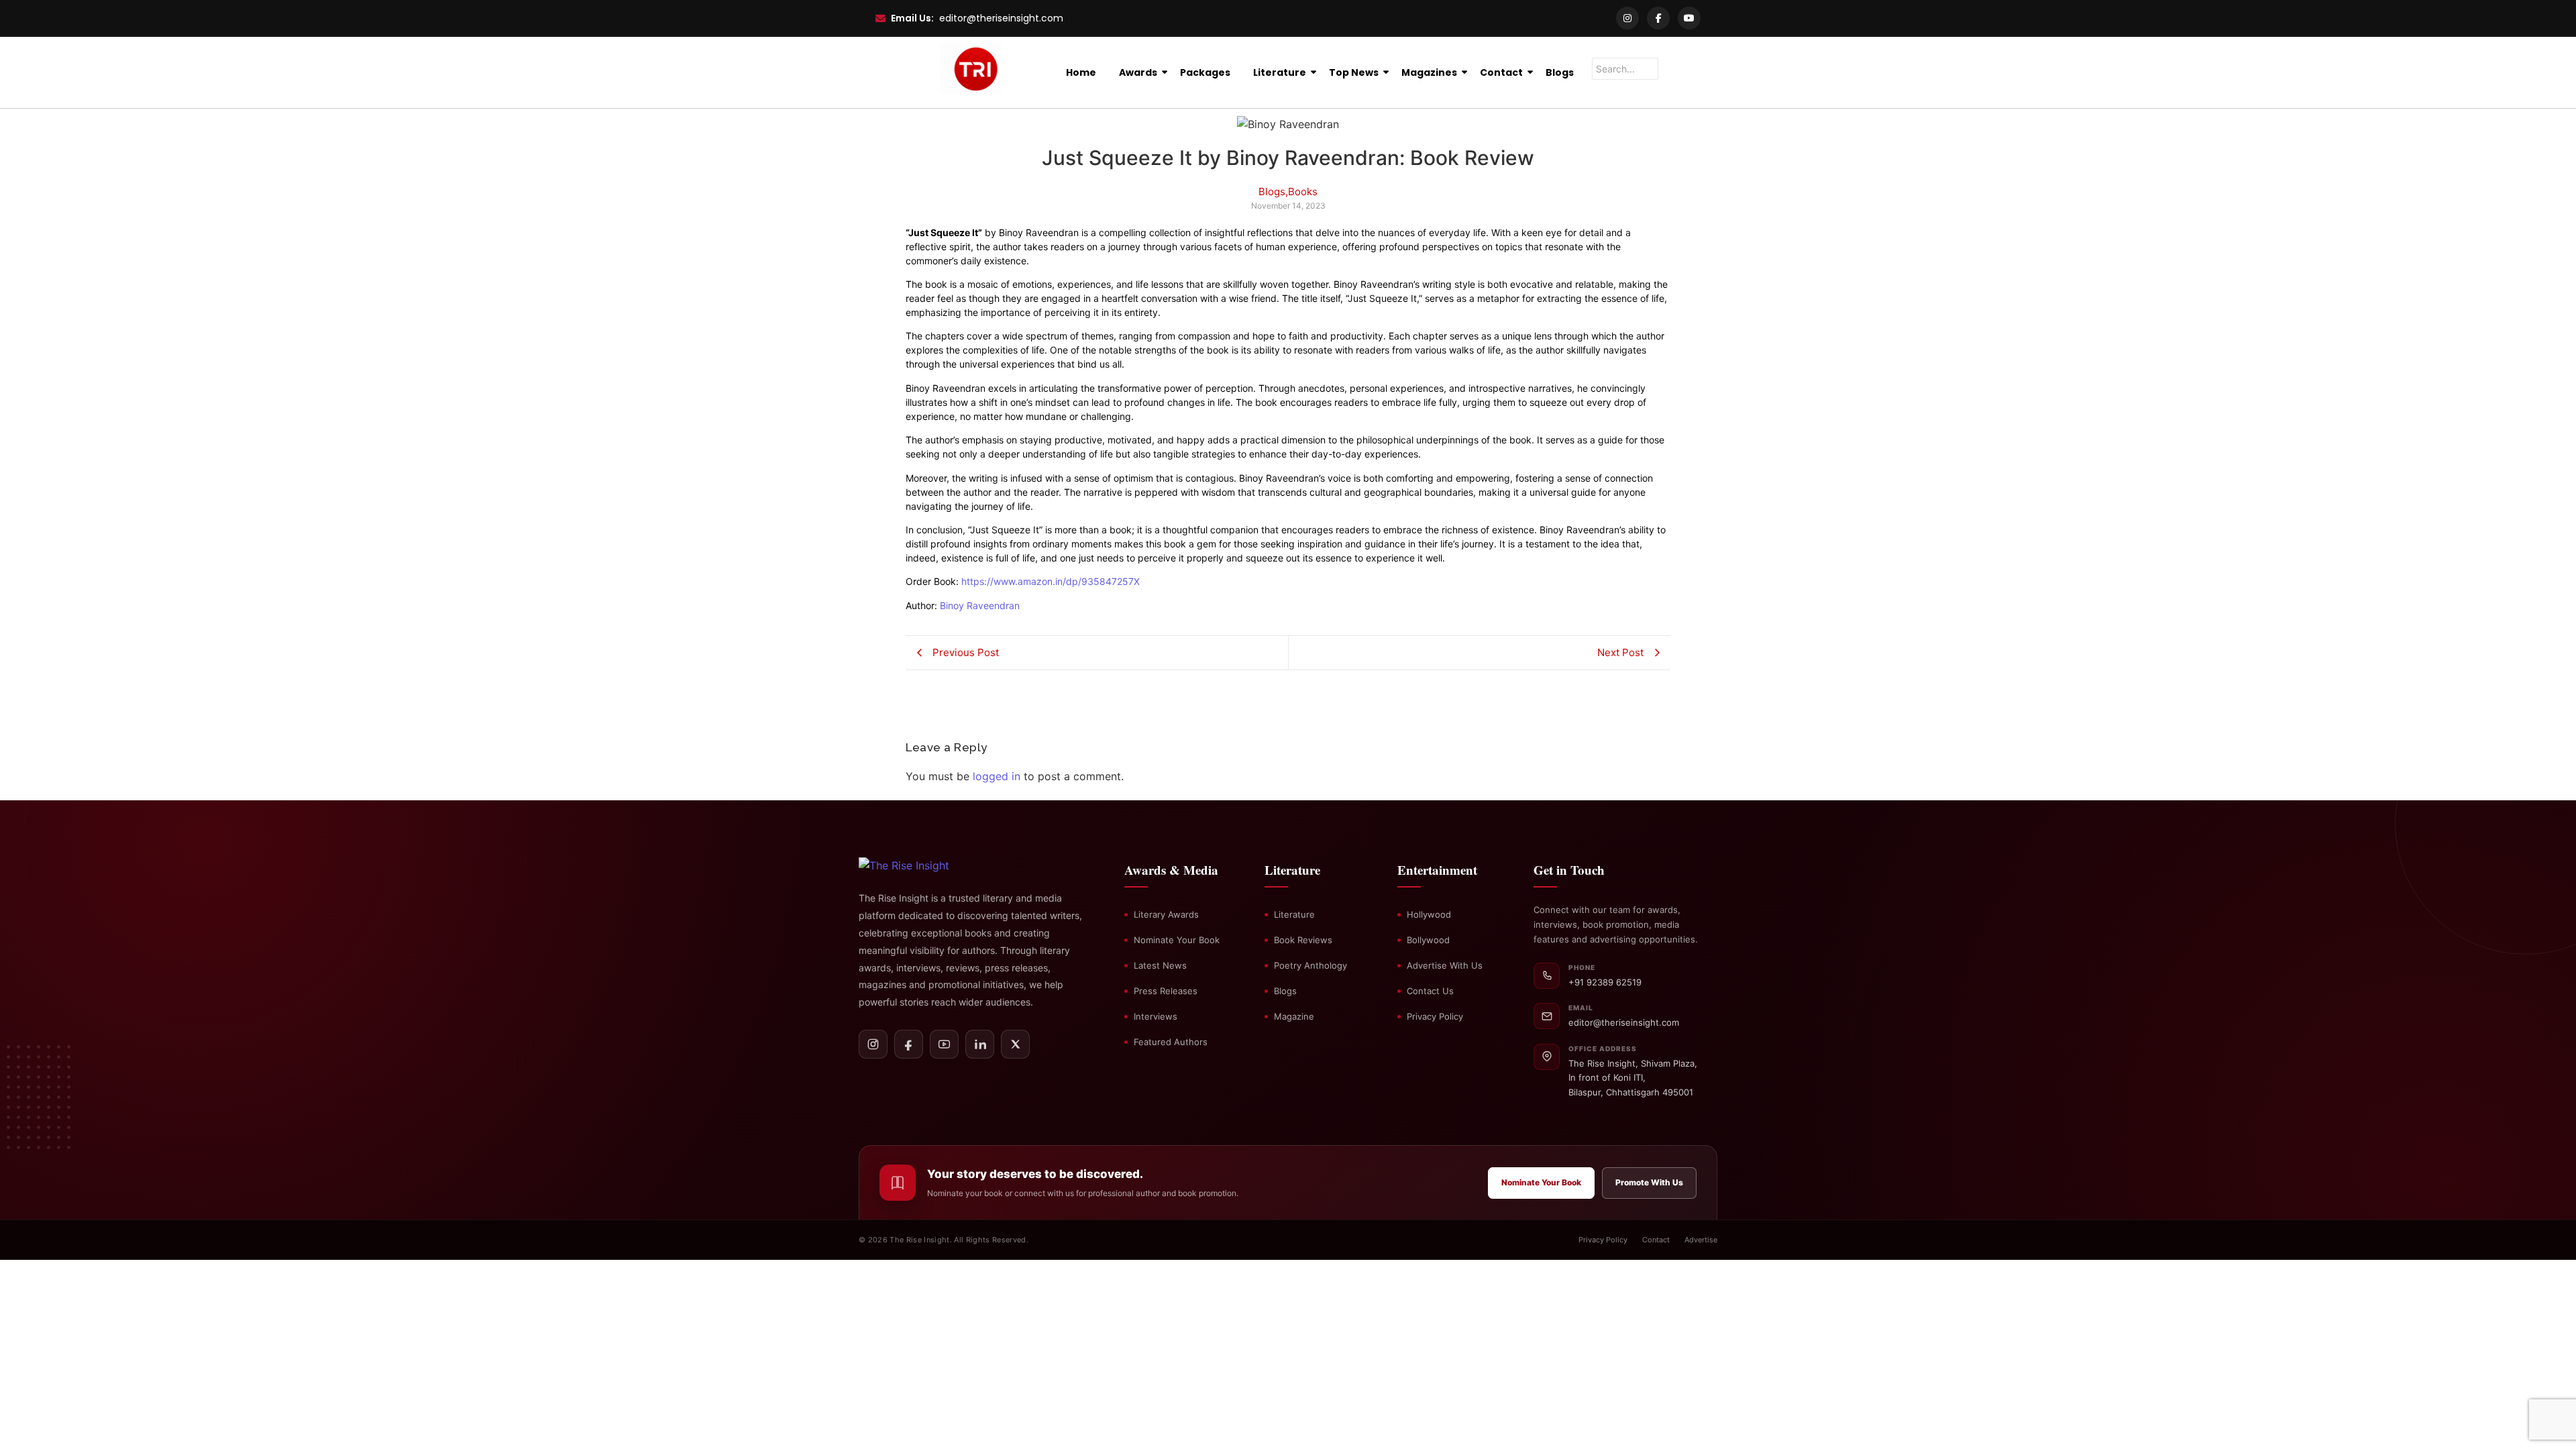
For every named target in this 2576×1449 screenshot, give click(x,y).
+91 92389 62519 (1605, 982)
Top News (1354, 72)
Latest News (1160, 965)
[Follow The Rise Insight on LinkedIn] (980, 1044)
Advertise (1701, 1240)
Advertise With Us (1445, 965)
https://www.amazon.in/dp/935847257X (1051, 581)
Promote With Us (1649, 1182)
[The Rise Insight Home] (927, 865)
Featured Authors (1171, 1042)
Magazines (1429, 72)
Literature (1280, 72)
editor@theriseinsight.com (1001, 18)
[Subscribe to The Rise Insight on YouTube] (944, 1044)
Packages (1205, 72)
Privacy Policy (1435, 1016)
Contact (1501, 72)
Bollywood (1428, 940)
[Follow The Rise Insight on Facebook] (909, 1044)
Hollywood (1429, 914)
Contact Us (1430, 991)
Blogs (1560, 72)
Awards (1138, 72)
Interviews (1156, 1016)
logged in (997, 776)
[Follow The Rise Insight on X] (1015, 1044)
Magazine (1294, 1016)
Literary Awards (1166, 914)
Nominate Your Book (1177, 940)
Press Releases (1166, 991)
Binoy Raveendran (980, 605)
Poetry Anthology (1310, 965)
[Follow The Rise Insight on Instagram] (873, 1044)
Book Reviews (1303, 940)
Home (1081, 72)
